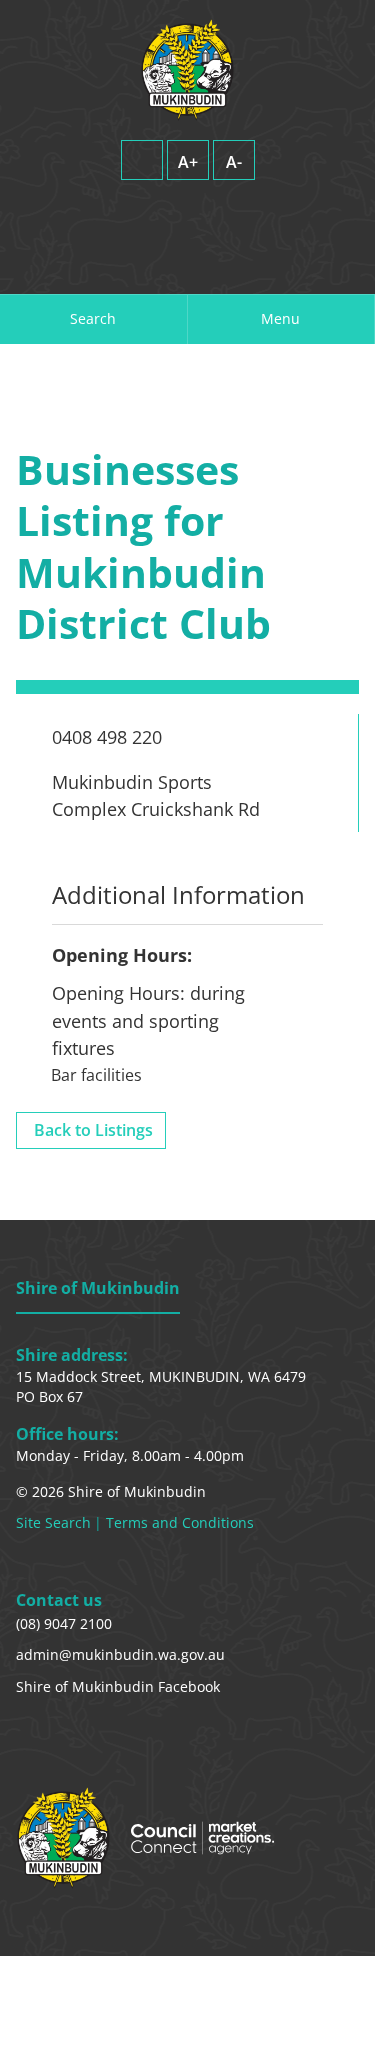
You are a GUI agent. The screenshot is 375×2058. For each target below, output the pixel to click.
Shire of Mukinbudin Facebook (118, 1686)
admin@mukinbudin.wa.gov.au (120, 1654)
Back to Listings (93, 1130)
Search (93, 318)
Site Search (53, 1522)
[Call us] (198, 263)
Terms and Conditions (180, 1522)
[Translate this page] (187, 212)
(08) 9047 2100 (64, 1623)
